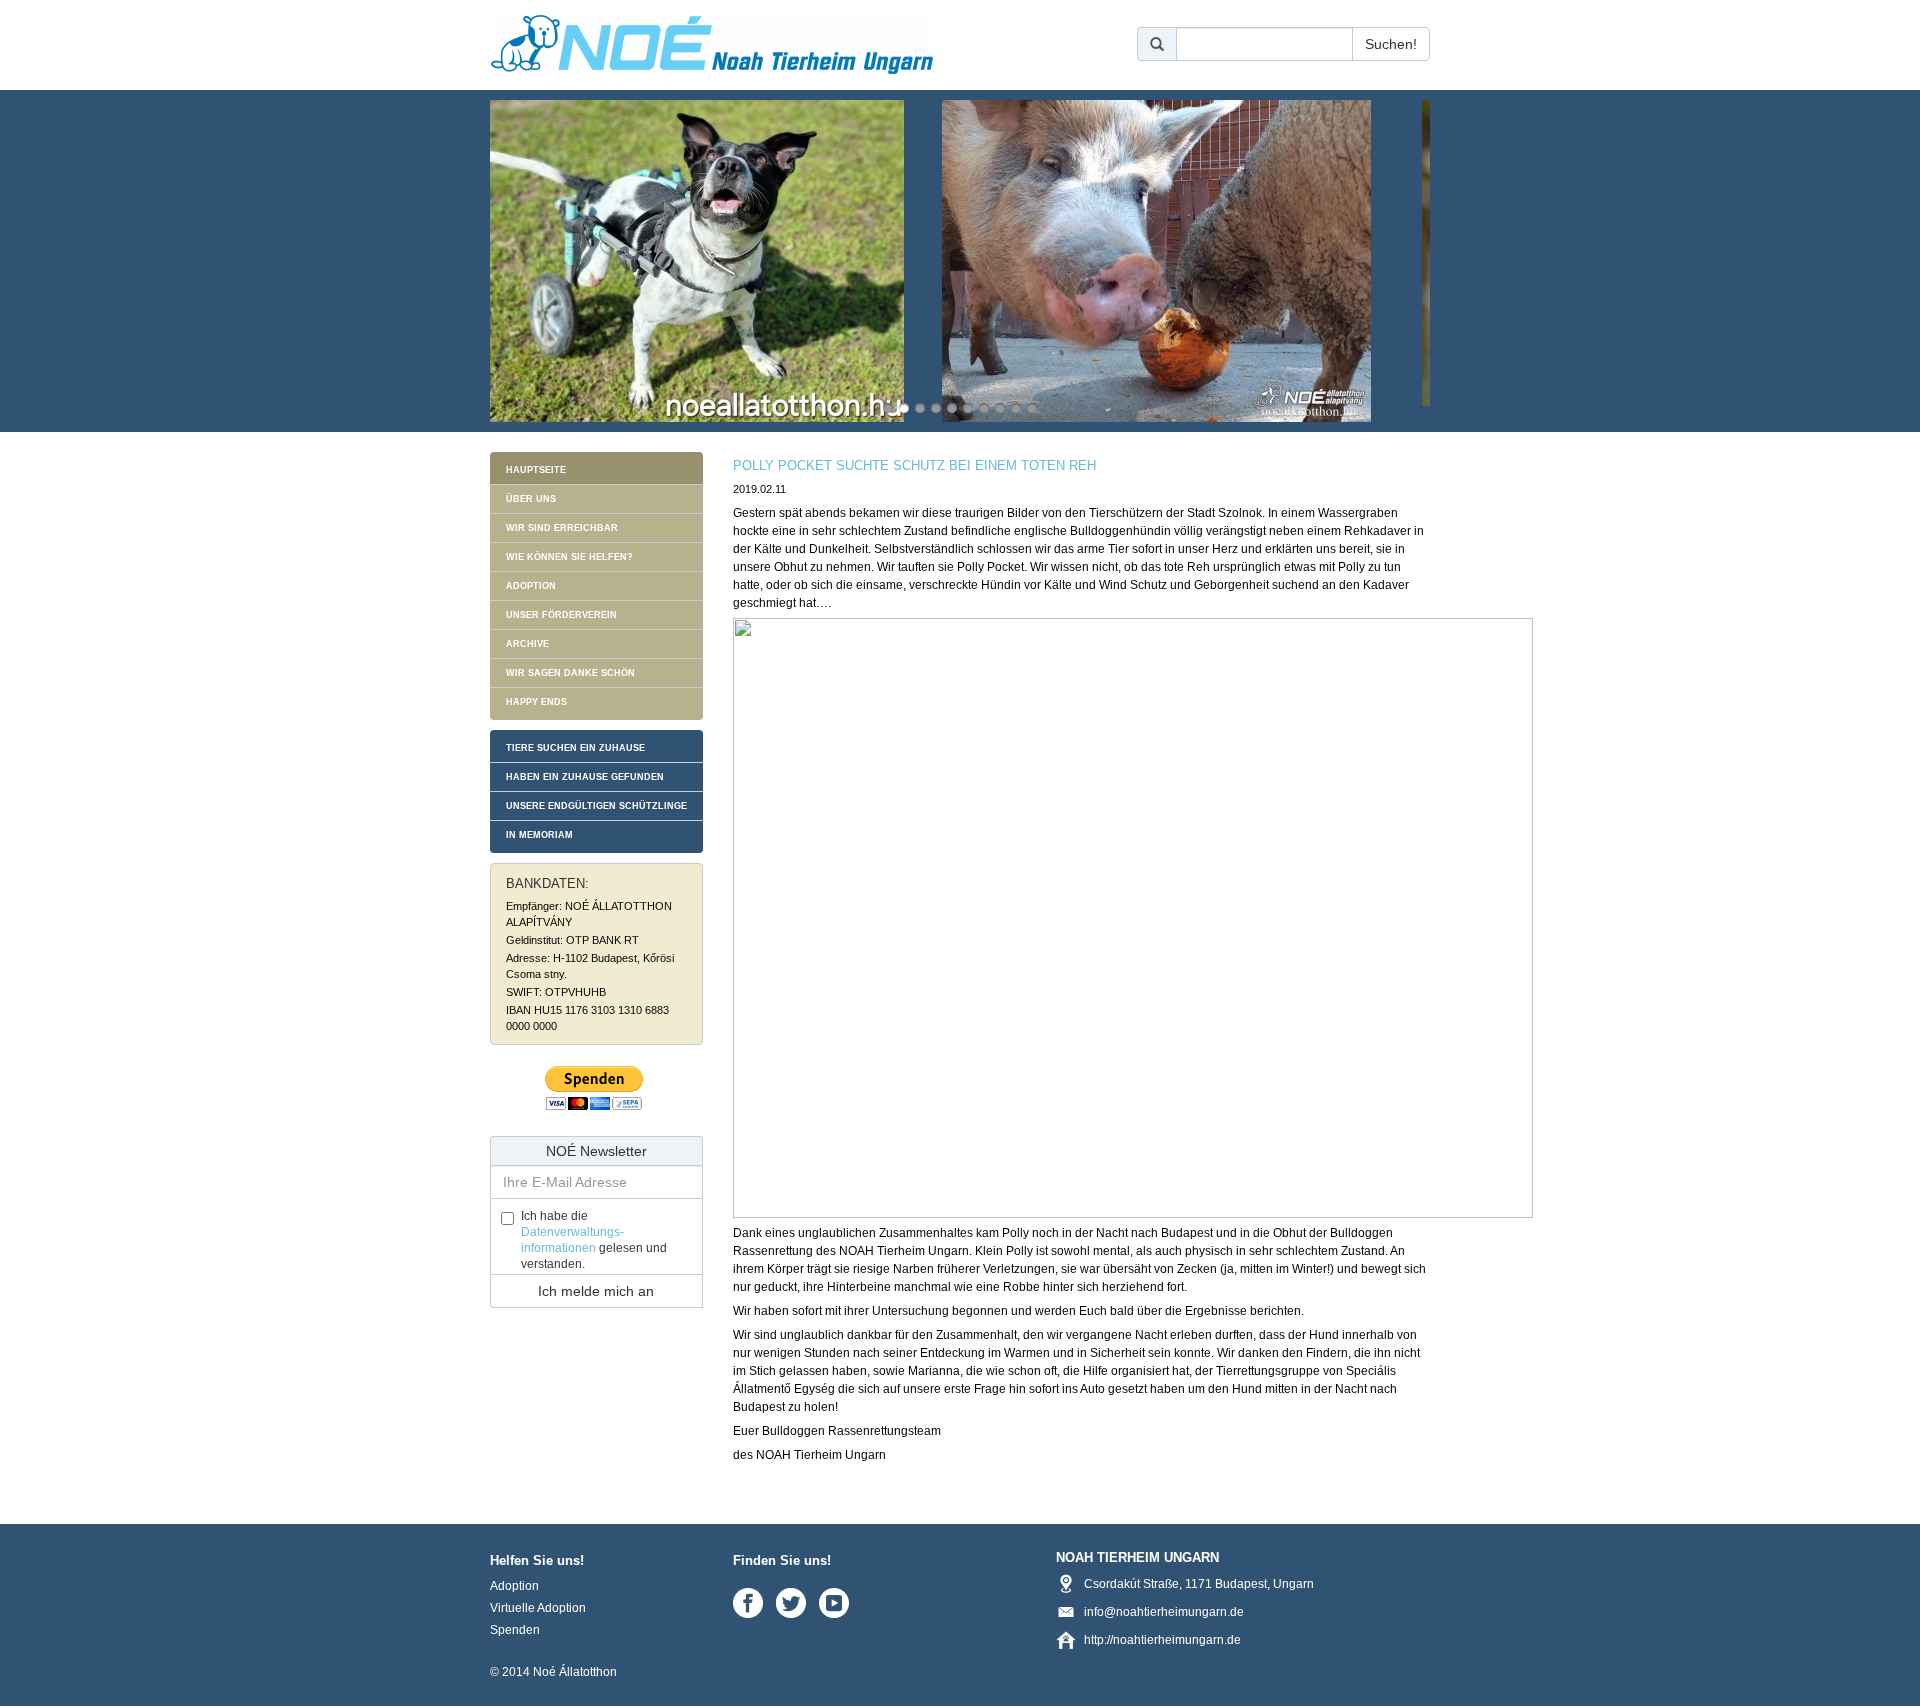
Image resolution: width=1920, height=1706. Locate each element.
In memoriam (539, 835)
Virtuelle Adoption (538, 1608)
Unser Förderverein (561, 615)
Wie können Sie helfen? (569, 557)
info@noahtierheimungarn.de (1164, 1612)
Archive (527, 644)
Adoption (531, 586)
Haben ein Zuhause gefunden (585, 777)
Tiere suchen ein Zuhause (575, 748)
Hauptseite (536, 470)
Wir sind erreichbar (562, 528)
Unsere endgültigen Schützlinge (596, 806)
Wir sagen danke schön (570, 673)
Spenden (515, 1630)
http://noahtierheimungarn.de (1162, 1640)
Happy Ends (536, 702)
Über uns (531, 499)
